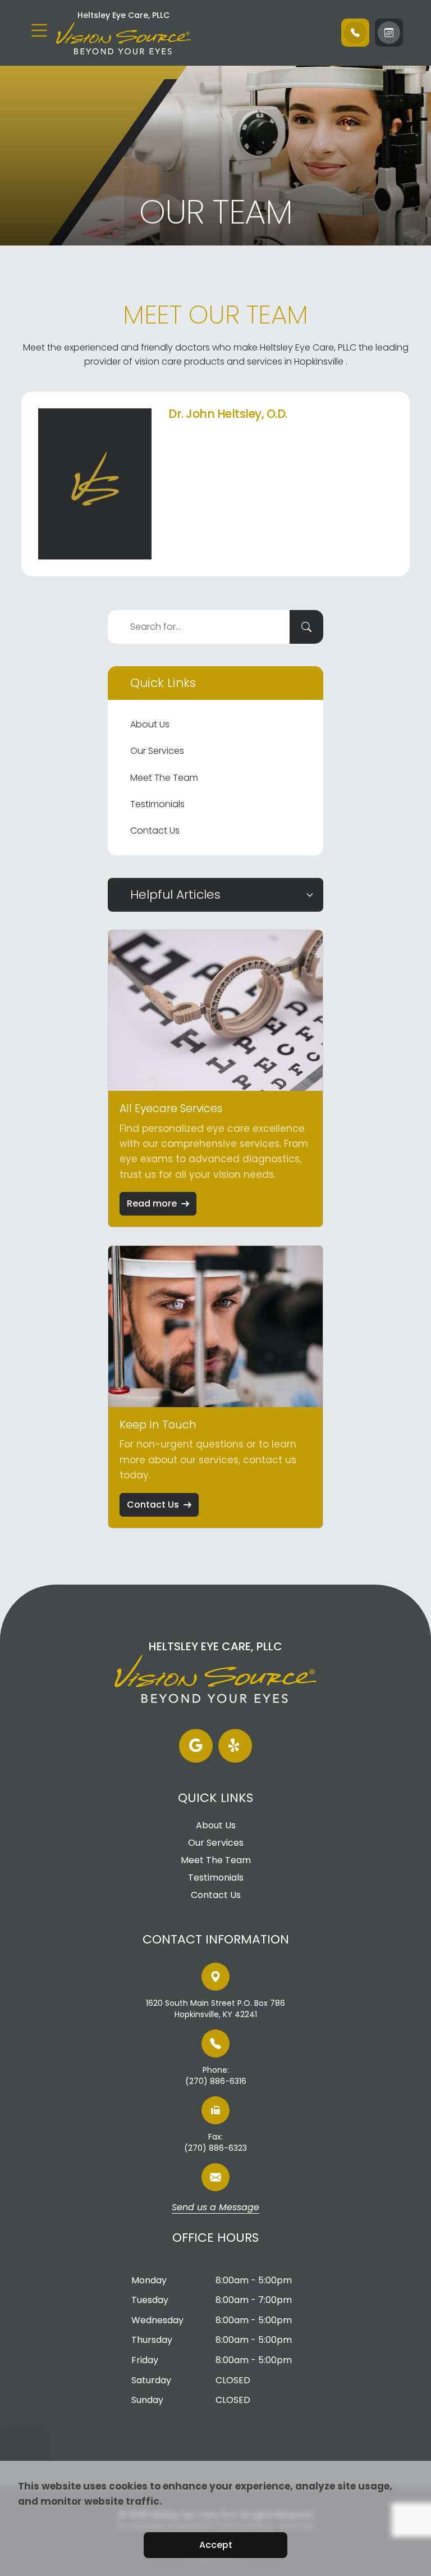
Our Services (157, 751)
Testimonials (157, 804)
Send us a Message (215, 2208)
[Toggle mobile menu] (39, 30)
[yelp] (235, 1746)
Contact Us (155, 830)
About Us (150, 724)
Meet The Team (164, 778)
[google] (196, 1746)
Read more (152, 1203)
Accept (216, 2545)
